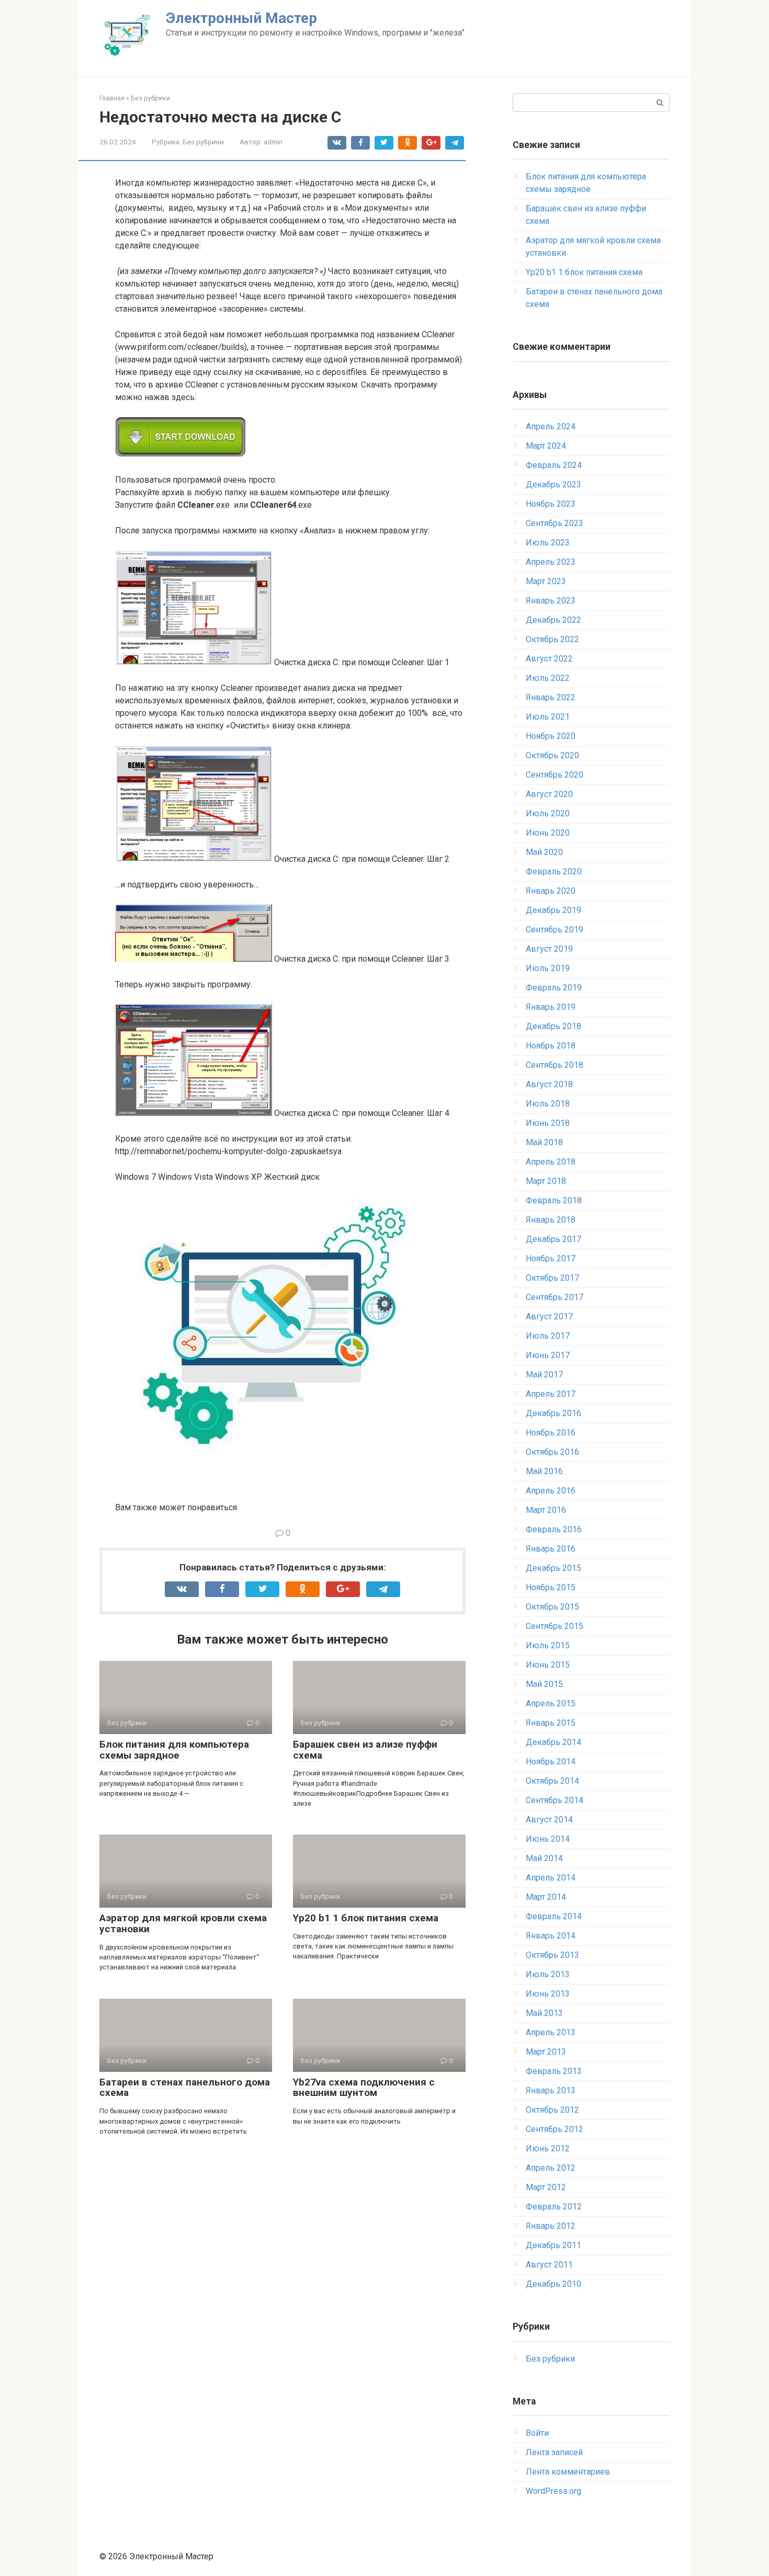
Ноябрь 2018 (551, 1046)
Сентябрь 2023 (555, 523)
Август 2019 (549, 949)
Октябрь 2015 (552, 1607)
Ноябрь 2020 (551, 736)
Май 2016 (544, 1471)
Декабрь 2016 (553, 1413)
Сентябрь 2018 (555, 1065)
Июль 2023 (548, 543)
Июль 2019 (548, 968)
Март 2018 (546, 1181)
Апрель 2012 (551, 2168)
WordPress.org (553, 2491)
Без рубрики (203, 142)
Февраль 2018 (554, 1200)
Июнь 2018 (548, 1123)
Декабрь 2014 (553, 1742)
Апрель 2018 (551, 1162)
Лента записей (554, 2452)
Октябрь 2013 (552, 1955)
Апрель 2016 (551, 1491)
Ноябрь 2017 (551, 1258)
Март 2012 (546, 2187)
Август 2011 (549, 2265)
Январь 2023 (551, 601)
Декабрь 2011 (553, 2245)
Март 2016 (546, 1510)
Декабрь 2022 (553, 620)
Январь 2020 (551, 891)
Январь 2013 (551, 2090)
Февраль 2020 (554, 871)
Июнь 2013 (548, 1994)
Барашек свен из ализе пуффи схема (365, 1750)
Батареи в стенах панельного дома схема (185, 2088)
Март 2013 (546, 2052)
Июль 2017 (548, 1336)
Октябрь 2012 (552, 2110)
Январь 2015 (551, 1723)
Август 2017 (549, 1317)
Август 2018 (549, 1084)
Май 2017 (544, 1375)
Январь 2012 (551, 2226)
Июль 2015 (548, 1645)
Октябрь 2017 (552, 1278)
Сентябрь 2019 (555, 930)
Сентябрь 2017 (555, 1297)
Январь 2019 (551, 1007)
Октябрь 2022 (552, 639)
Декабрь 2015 (553, 1568)
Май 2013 (544, 2013)
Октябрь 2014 (552, 1781)
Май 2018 (544, 1142)
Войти (537, 2433)
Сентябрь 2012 (555, 2129)
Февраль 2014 (554, 1916)
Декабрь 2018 (553, 1026)
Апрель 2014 (551, 1878)
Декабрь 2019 (553, 910)
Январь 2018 (551, 1220)
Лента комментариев (568, 2472)
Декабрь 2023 (553, 485)
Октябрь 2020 (552, 755)
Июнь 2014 (548, 1839)
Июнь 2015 (548, 1665)
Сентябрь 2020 (555, 775)
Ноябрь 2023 (551, 504)
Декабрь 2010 (553, 2284)
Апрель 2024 (551, 426)
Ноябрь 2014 (551, 1762)
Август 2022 (549, 659)
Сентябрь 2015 (555, 1626)
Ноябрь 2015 (551, 1587)
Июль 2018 (548, 1104)
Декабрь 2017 (553, 1239)
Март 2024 (546, 446)
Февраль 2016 (554, 1529)
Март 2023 (546, 581)
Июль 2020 (548, 813)
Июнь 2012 (548, 2148)
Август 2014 (549, 1820)
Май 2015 (544, 1684)
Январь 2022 (551, 697)
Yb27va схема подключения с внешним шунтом (364, 2088)
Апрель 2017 (551, 1394)
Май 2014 (544, 1858)
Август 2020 (549, 794)
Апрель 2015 (551, 1703)
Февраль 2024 (554, 465)
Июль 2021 (548, 717)
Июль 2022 (548, 678)
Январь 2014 (551, 1936)
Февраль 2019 (554, 988)
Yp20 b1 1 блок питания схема (366, 1918)
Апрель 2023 (551, 562)
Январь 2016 (551, 1549)
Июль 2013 (548, 1974)
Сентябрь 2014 (555, 1800)
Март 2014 (546, 1897)
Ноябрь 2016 (551, 1433)
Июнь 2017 (548, 1355)
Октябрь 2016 (552, 1452)
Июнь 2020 (548, 833)
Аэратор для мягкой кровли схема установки (183, 1923)
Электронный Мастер (241, 18)
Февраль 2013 (554, 2071)
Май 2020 (544, 852)
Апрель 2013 (551, 2032)
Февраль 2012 (554, 2207)
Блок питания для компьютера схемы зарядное (174, 1750)
